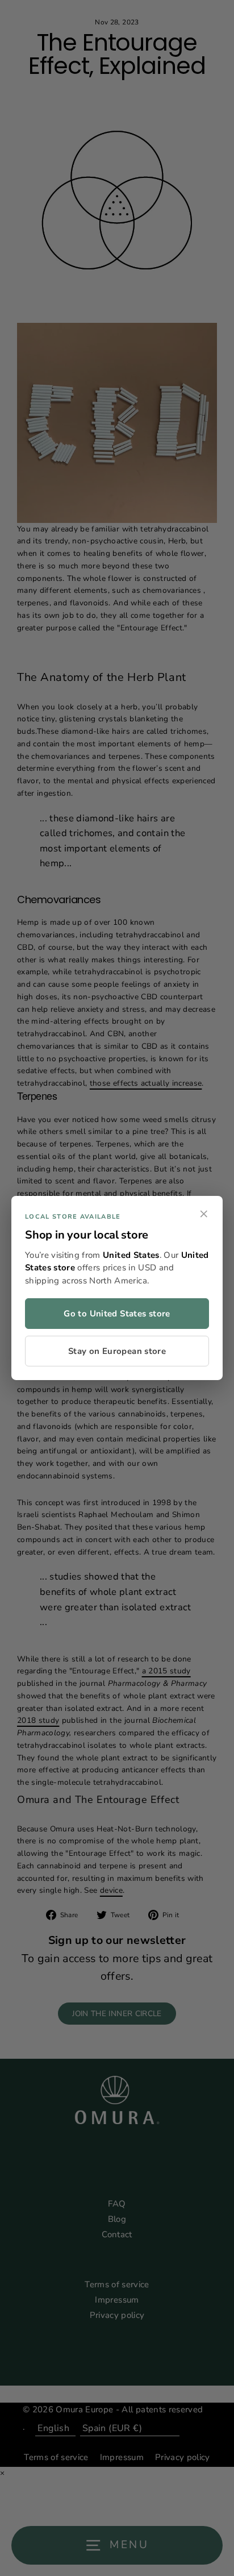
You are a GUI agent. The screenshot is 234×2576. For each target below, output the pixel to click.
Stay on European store (117, 1351)
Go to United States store (117, 1314)
